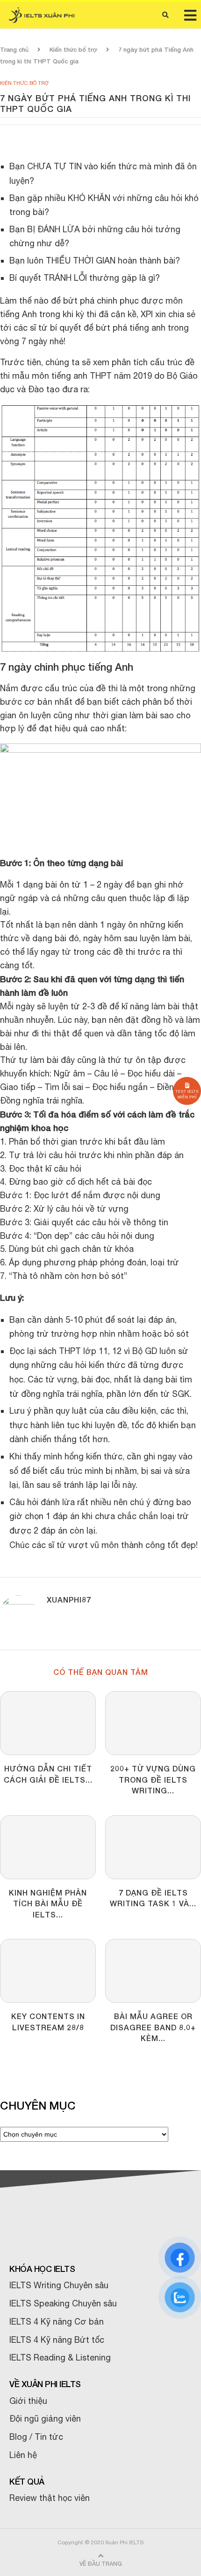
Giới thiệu (28, 2401)
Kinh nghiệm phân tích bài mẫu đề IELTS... (48, 1903)
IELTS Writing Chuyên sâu (59, 2285)
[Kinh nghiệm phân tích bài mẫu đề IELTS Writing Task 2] (48, 1847)
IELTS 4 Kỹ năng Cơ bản (57, 2322)
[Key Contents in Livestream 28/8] (48, 1971)
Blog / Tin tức (36, 2437)
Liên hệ (23, 2455)
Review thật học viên (50, 2498)
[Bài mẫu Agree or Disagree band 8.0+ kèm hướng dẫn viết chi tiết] (153, 1971)
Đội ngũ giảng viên (45, 2419)
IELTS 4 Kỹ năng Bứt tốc (57, 2340)
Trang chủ (14, 49)
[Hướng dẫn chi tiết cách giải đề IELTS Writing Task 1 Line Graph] (48, 1723)
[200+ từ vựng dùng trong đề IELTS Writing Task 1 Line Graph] (153, 1723)
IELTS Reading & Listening (60, 2357)
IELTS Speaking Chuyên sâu (63, 2303)
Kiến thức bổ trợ (73, 49)
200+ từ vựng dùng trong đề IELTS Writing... (153, 1779)
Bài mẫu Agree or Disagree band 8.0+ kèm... (153, 2027)
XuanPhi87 (69, 1600)
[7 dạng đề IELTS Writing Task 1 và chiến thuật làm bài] (153, 1847)
